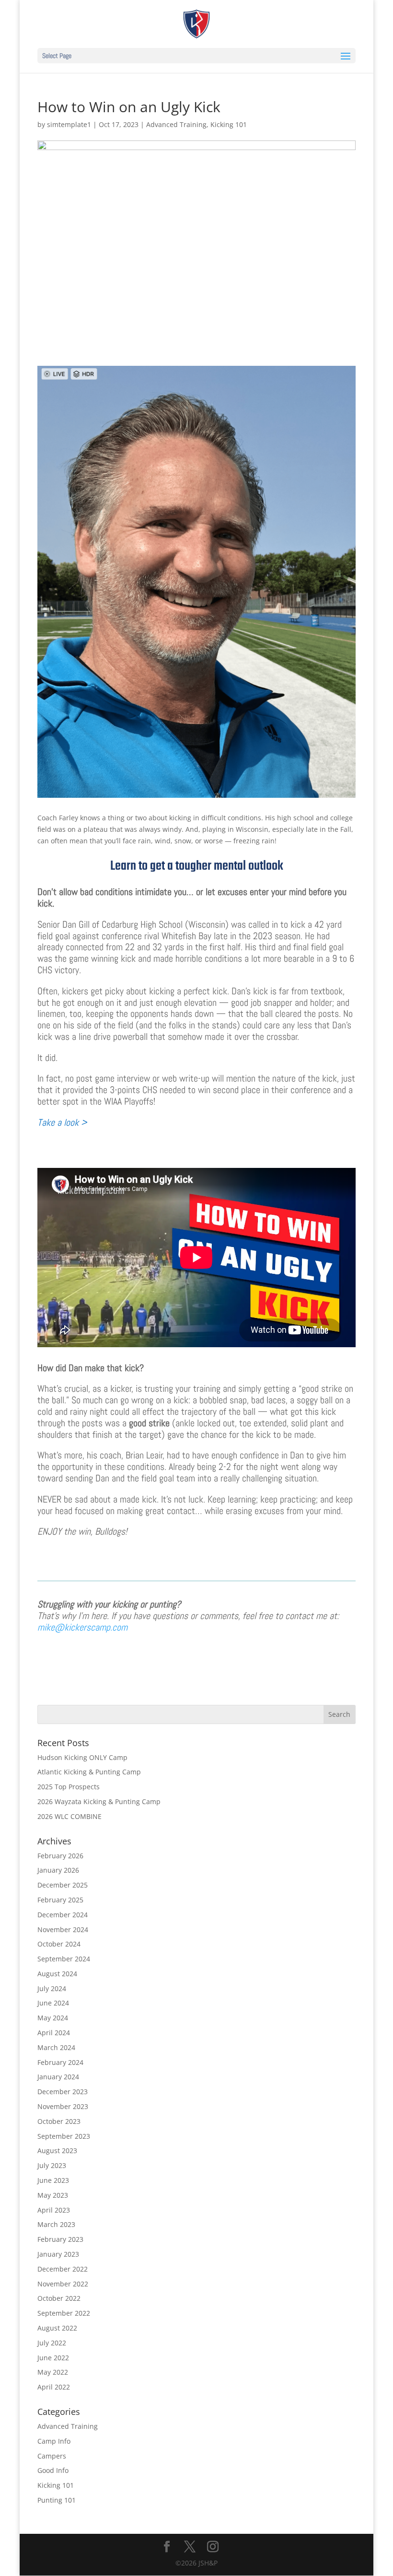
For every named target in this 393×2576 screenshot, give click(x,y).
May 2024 (53, 2018)
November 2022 (63, 2284)
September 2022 (64, 2313)
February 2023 (60, 2239)
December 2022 (63, 2269)
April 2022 (54, 2387)
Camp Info (54, 2441)
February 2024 (60, 2062)
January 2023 (58, 2254)
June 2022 (53, 2358)
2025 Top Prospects (69, 1787)
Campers (52, 2456)
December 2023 (63, 2092)
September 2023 (64, 2136)
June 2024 (53, 2003)
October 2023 (59, 2121)
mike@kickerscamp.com (82, 1627)
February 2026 (60, 1856)
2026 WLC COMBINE (69, 1816)
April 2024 (54, 2033)
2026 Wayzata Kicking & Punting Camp (99, 1801)
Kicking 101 (229, 124)
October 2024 (59, 1944)
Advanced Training (176, 124)
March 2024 (56, 2047)
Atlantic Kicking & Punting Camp (89, 1772)
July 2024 (52, 1988)
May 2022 (53, 2372)
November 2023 (63, 2106)
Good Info (53, 2470)
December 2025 (63, 1885)
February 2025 (60, 1900)
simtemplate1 (69, 124)
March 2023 (56, 2224)
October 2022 (59, 2298)
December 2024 (63, 1915)
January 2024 (58, 2077)
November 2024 (63, 1929)
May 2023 (53, 2195)
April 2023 (54, 2210)
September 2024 (64, 1959)
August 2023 (57, 2151)
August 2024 (57, 1974)
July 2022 (52, 2343)
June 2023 (53, 2180)
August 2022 (57, 2328)
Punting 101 (57, 2500)
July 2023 (52, 2165)
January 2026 (58, 1870)
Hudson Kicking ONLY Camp (82, 1757)
